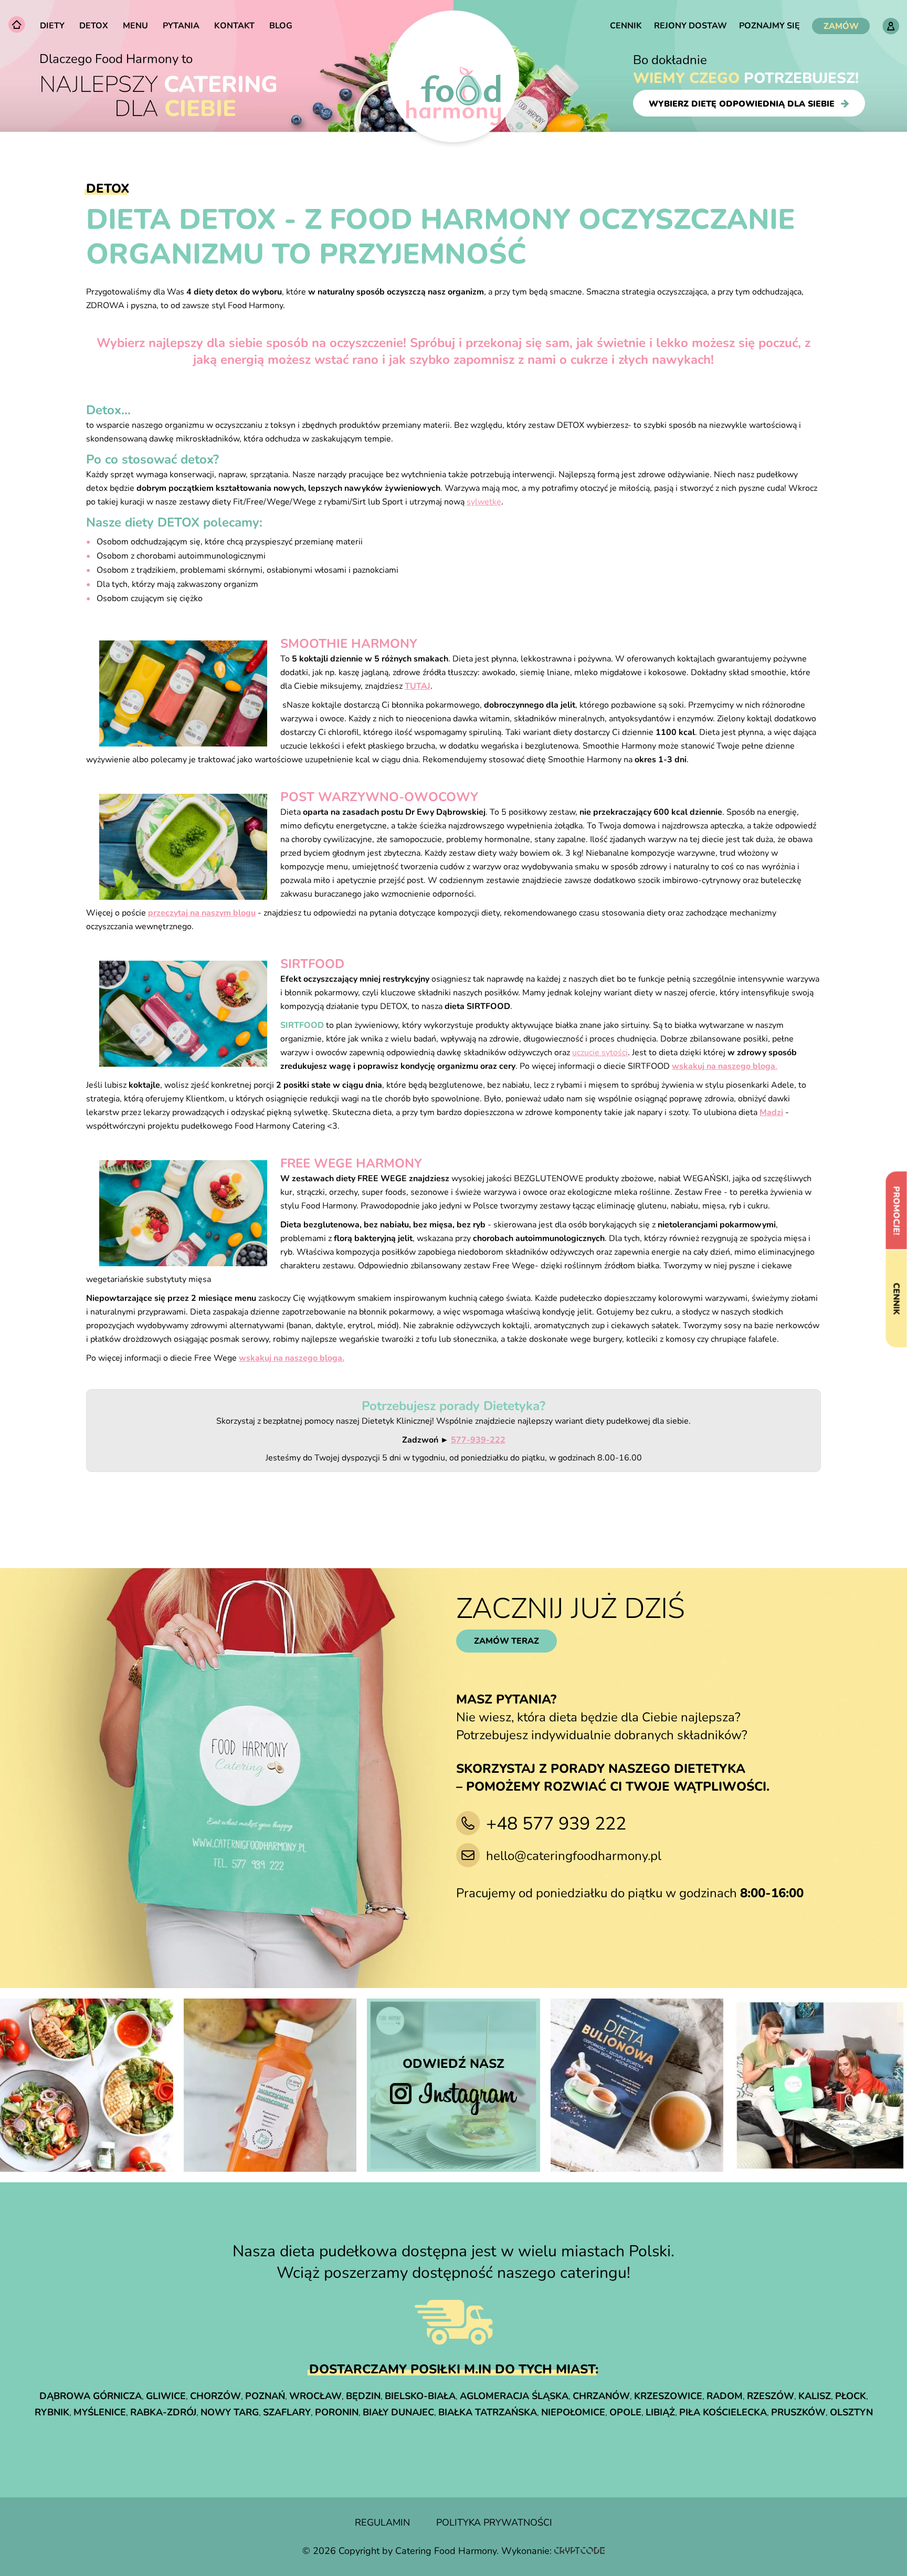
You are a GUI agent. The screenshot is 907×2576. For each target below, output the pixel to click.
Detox (94, 26)
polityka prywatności (494, 2522)
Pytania (181, 26)
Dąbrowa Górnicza (91, 2396)
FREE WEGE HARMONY (351, 1163)
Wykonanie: (528, 2551)
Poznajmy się (769, 26)
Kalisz (815, 2396)
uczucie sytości (600, 1053)
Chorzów (215, 2396)
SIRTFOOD (312, 964)
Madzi (771, 1112)
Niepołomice (573, 2412)
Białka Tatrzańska (488, 2412)
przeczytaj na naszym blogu (202, 913)
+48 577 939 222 (556, 1824)
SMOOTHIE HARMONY (349, 644)
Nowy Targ (230, 2412)
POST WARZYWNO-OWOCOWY (379, 797)
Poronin (337, 2412)
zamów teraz (507, 1641)
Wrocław (315, 2396)
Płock (851, 2396)
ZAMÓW (841, 26)
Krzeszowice (668, 2396)
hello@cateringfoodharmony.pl (574, 1856)
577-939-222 (478, 1440)
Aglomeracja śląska (514, 2396)
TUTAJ (418, 686)
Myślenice (100, 2412)
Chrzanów (601, 2396)
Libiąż (660, 2412)
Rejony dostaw (690, 26)
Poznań (265, 2396)
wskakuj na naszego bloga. (292, 1358)
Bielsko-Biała (420, 2396)
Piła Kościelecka (723, 2412)
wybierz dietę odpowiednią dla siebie (742, 103)
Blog (281, 26)
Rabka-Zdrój (163, 2412)
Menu (135, 26)
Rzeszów (771, 2396)
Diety (52, 26)
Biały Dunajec (398, 2412)
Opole (625, 2412)
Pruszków (798, 2412)
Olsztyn (851, 2412)
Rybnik (52, 2412)
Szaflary (287, 2412)
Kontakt (234, 26)
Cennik (626, 26)
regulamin (382, 2522)
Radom (725, 2396)
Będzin (363, 2396)
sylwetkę (484, 502)
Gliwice (166, 2396)
